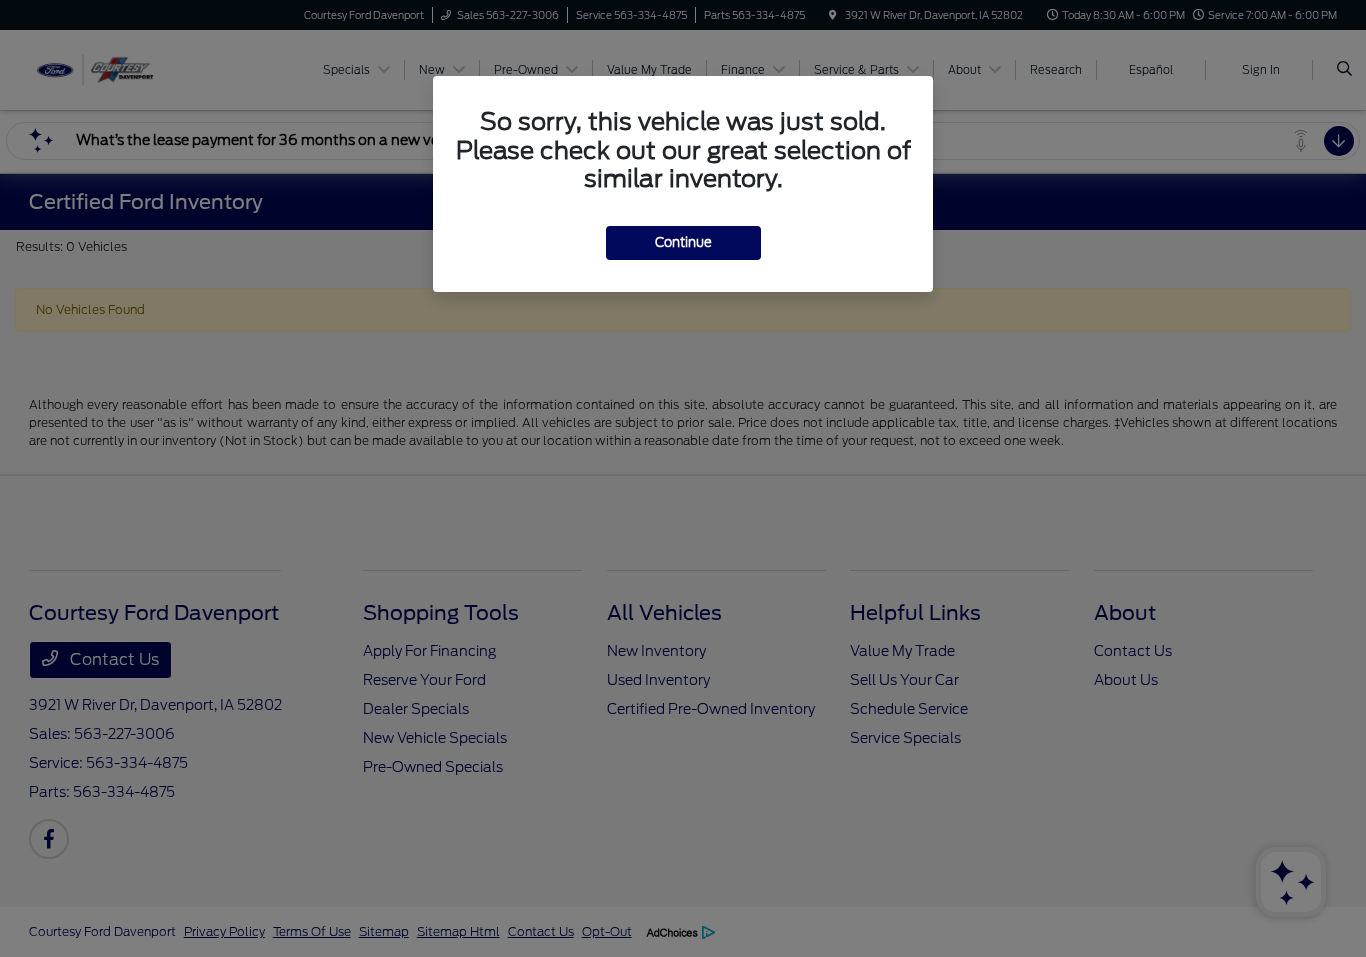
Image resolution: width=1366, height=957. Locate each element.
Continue (683, 242)
